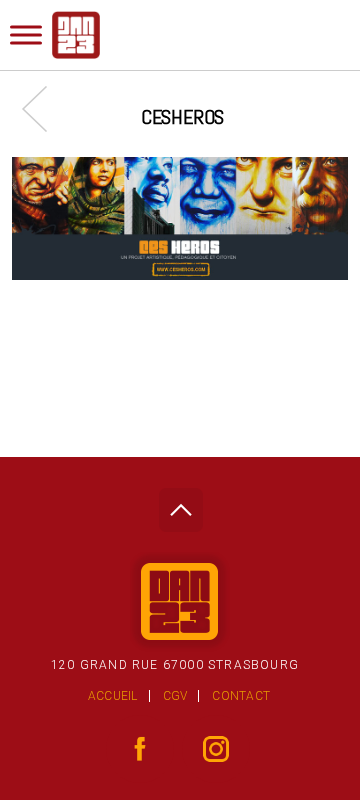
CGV (175, 696)
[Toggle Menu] (26, 34)
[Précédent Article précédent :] (44, 108)
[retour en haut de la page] (180, 504)
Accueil (113, 696)
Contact (241, 696)
